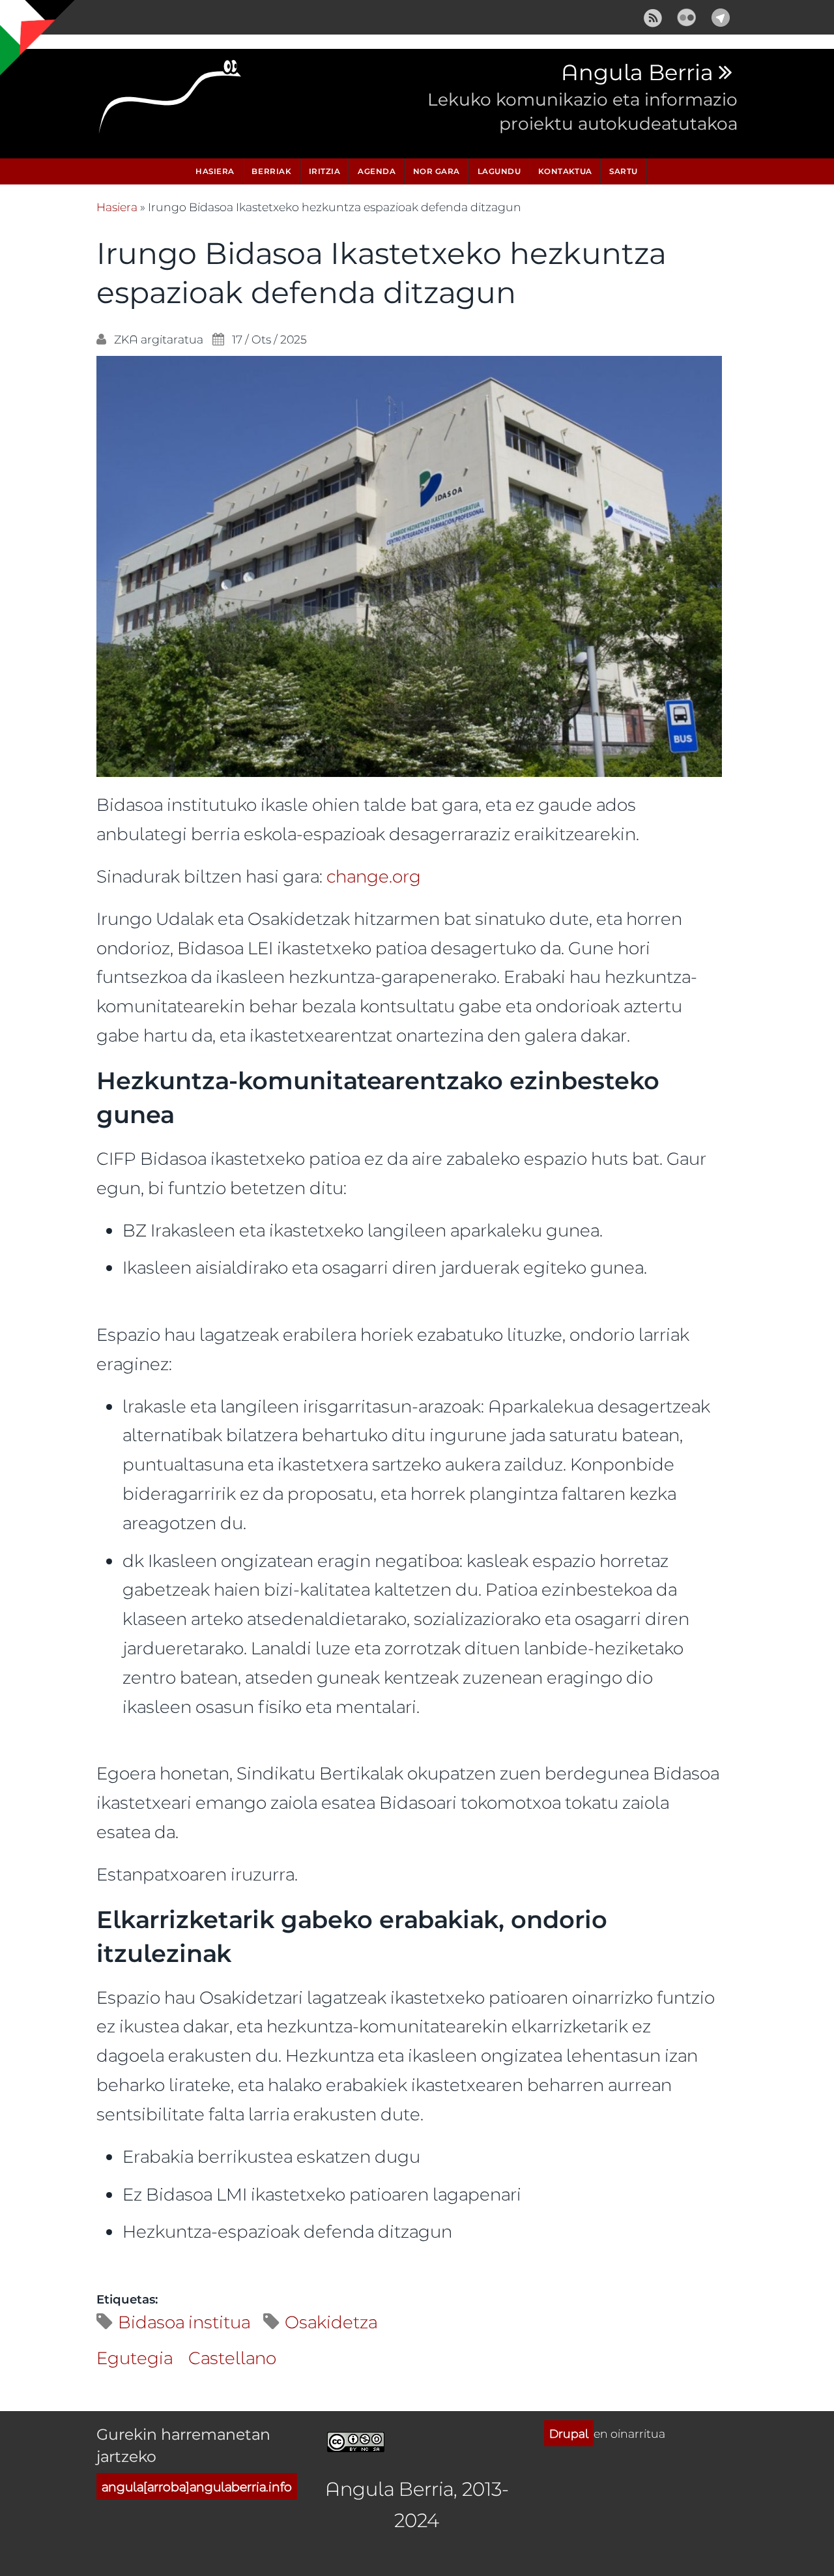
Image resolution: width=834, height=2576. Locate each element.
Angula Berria (637, 73)
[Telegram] (721, 15)
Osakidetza (331, 2321)
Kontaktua (565, 171)
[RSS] (653, 15)
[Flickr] (687, 15)
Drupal (569, 2433)
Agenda (377, 171)
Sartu (624, 171)
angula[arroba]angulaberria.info (197, 2486)
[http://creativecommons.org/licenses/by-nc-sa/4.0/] (356, 2439)
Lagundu (499, 171)
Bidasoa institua (184, 2321)
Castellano (232, 2357)
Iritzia (325, 171)
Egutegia (135, 2357)
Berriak (271, 171)
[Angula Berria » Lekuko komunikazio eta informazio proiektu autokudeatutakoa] (171, 100)
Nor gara (437, 171)
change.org (374, 876)
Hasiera (215, 171)
